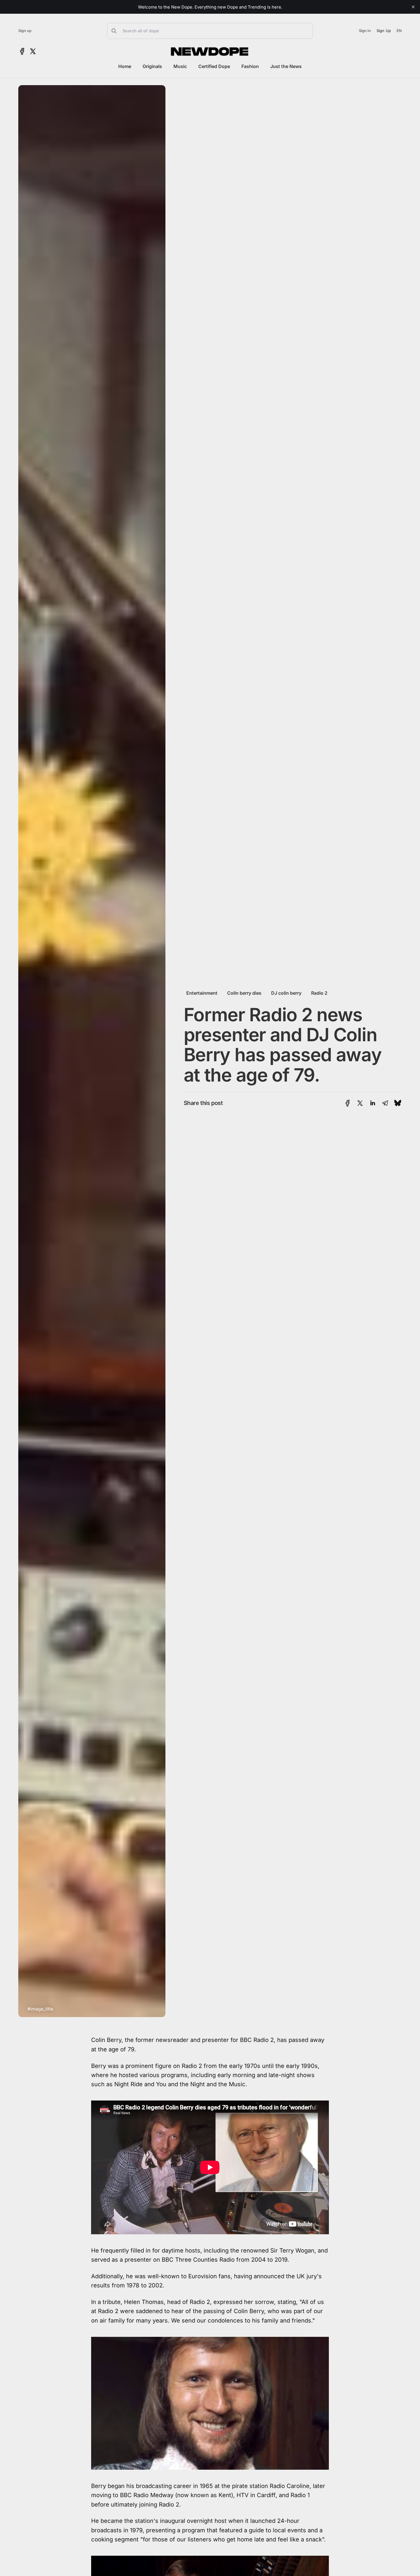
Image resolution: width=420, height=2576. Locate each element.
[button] (210, 31)
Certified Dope (214, 66)
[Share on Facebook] (348, 1103)
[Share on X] (360, 1103)
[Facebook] (22, 51)
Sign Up (384, 31)
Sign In (365, 31)
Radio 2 (319, 993)
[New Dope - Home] (210, 51)
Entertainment (202, 993)
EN (399, 31)
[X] (33, 51)
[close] (413, 7)
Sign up (25, 31)
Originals (152, 66)
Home (125, 66)
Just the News (286, 66)
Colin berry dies (244, 993)
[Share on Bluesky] (398, 1103)
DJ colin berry (286, 993)
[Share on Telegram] (385, 1103)
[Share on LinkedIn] (373, 1103)
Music (180, 66)
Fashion (250, 66)
